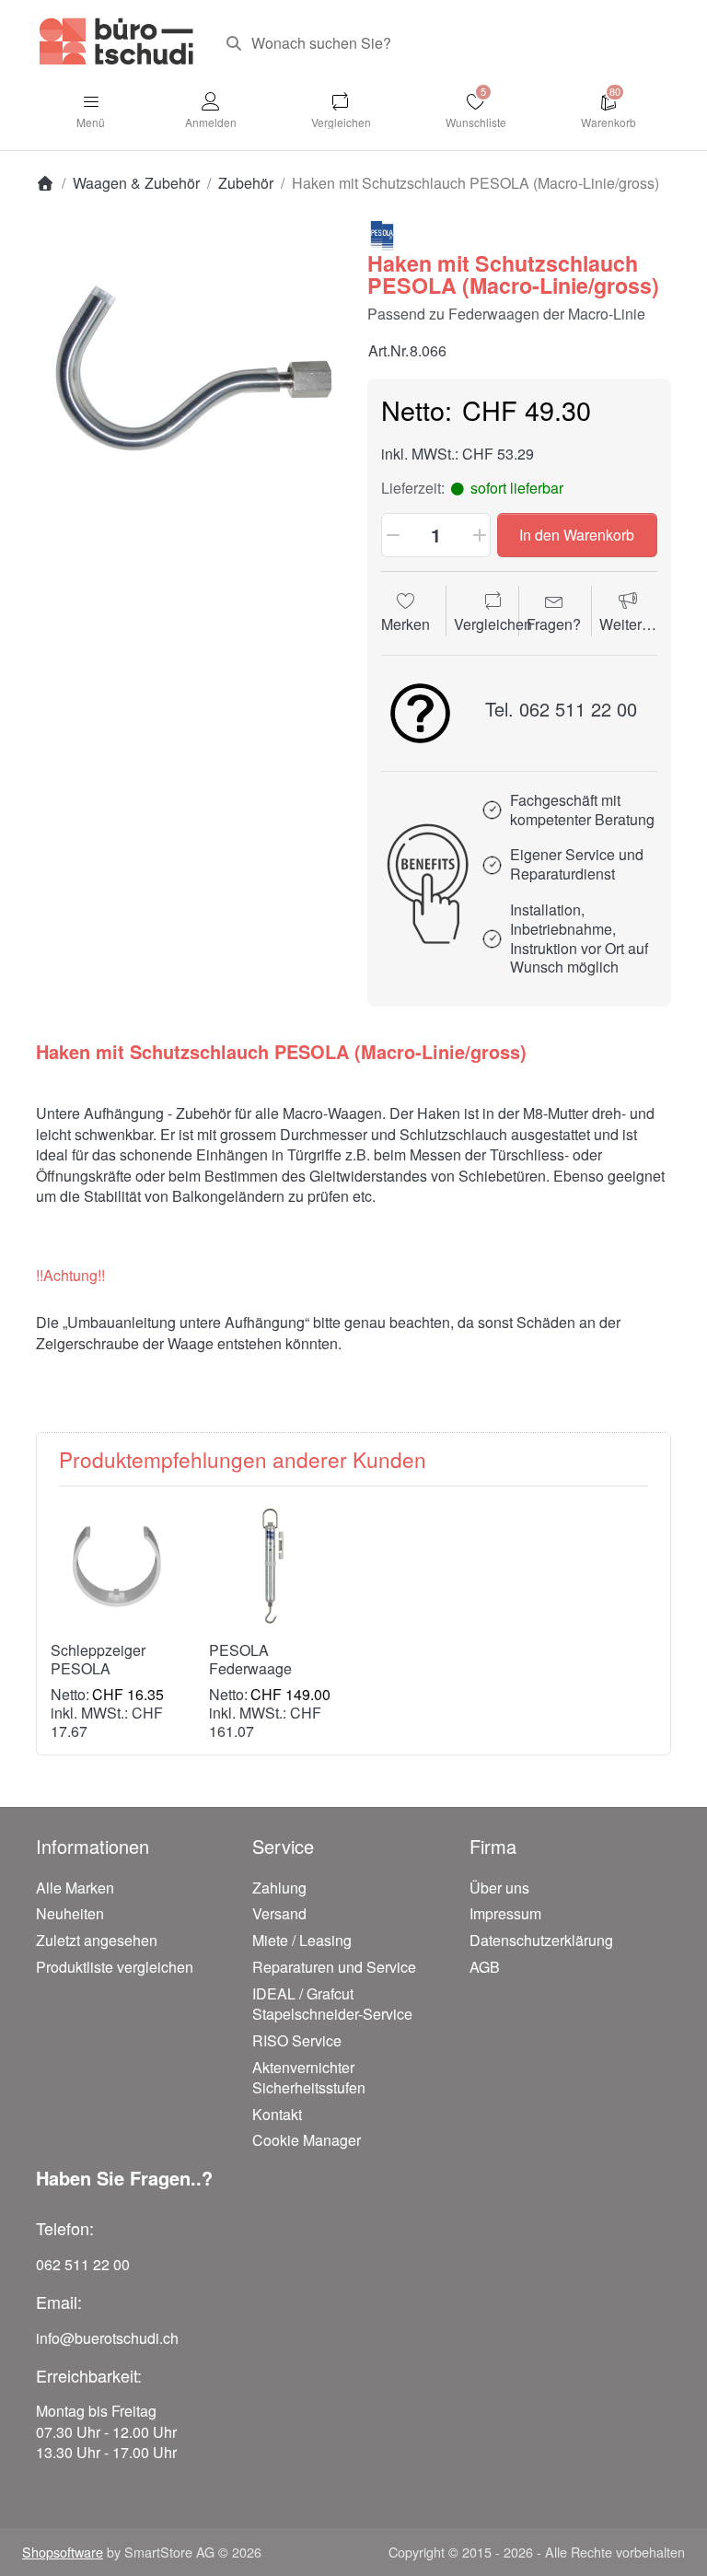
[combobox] (441, 43)
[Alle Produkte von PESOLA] (382, 234)
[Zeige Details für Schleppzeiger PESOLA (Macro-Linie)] (116, 1565)
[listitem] (188, 373)
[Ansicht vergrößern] (188, 373)
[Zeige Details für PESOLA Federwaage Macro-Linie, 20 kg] (274, 1565)
